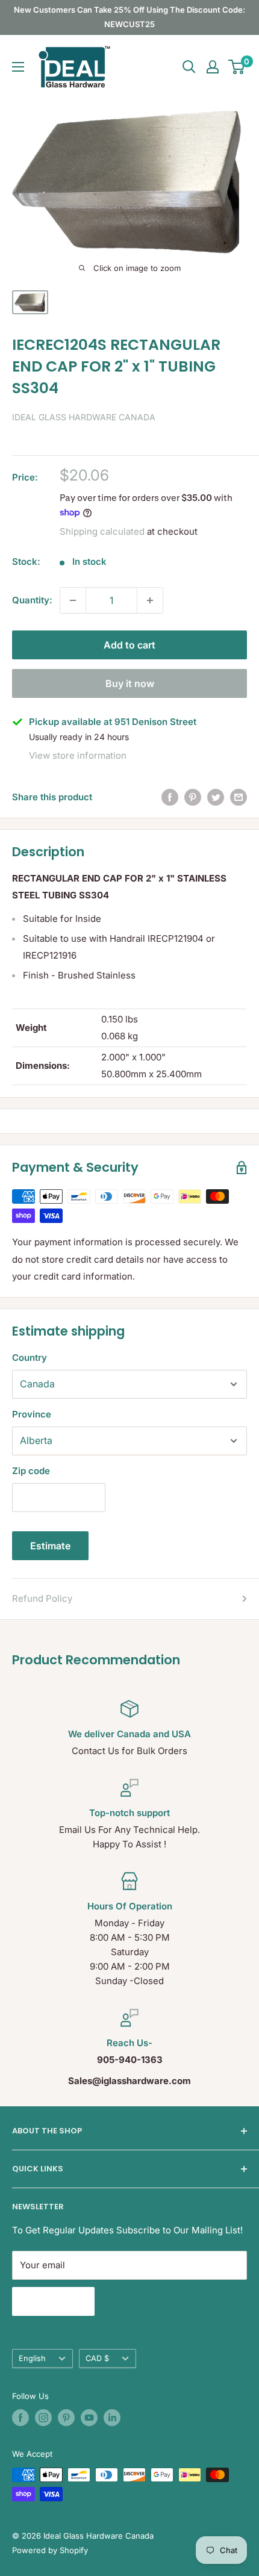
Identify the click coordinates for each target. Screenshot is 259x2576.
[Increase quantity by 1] (150, 600)
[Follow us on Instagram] (43, 2418)
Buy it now (130, 683)
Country (30, 1358)
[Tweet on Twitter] (216, 797)
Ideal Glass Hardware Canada (84, 417)
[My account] (213, 67)
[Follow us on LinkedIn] (112, 2418)
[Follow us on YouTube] (89, 2418)
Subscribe (53, 2301)
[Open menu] (18, 67)
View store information (78, 755)
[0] (237, 67)
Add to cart (129, 645)
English (32, 2358)
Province (32, 1414)
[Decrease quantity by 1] (73, 600)
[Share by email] (239, 797)
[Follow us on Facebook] (20, 2418)
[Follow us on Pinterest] (66, 2418)
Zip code (31, 1471)
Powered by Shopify (50, 2550)
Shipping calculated (102, 531)
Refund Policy (42, 1598)
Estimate (50, 1546)
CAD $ (97, 2358)
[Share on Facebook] (170, 797)
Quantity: (32, 600)
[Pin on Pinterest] (193, 797)
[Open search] (189, 67)
